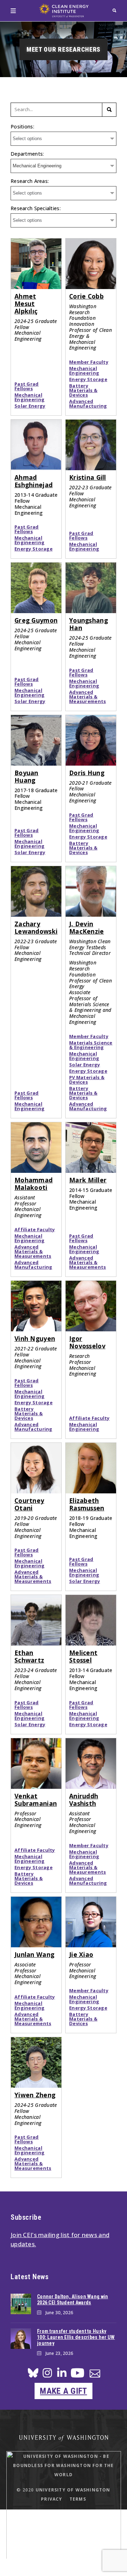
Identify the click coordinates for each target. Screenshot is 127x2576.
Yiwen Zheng (35, 2095)
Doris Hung (87, 773)
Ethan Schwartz (29, 1656)
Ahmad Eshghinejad (34, 481)
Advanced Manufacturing (88, 404)
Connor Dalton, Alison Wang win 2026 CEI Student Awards (72, 2300)
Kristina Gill (88, 477)
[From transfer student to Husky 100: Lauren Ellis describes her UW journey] (21, 2339)
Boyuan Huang (26, 776)
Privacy (52, 2499)
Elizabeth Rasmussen (87, 1504)
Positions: (22, 126)
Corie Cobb (86, 296)
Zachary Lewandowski (36, 927)
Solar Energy (30, 406)
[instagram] (47, 2375)
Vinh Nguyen (35, 1338)
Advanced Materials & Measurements (87, 697)
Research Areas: (30, 181)
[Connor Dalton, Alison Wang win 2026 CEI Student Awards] (21, 2304)
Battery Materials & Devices (83, 390)
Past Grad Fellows (27, 386)
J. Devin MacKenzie (87, 927)
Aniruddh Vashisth (84, 1800)
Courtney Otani (29, 1504)
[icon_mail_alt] (95, 2375)
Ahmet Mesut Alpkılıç (26, 304)
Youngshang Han (89, 624)
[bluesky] (33, 2375)
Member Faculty (89, 362)
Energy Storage (88, 379)
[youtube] (77, 2376)
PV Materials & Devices (87, 1080)
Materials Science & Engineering (91, 1045)
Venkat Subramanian (36, 1800)
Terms (78, 2499)
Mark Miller (88, 1180)
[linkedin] (62, 2375)
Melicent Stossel (83, 1656)
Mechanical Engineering (29, 397)
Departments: (27, 154)
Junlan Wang (34, 1954)
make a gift (63, 2391)
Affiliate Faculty (35, 1230)
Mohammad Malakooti (34, 1184)
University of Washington (73, 2490)
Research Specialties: (36, 208)
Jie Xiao (81, 1954)
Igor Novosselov (87, 1342)
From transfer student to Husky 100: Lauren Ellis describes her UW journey (76, 2337)
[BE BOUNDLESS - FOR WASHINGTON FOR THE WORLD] (64, 2565)
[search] (114, 10)
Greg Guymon (36, 620)
